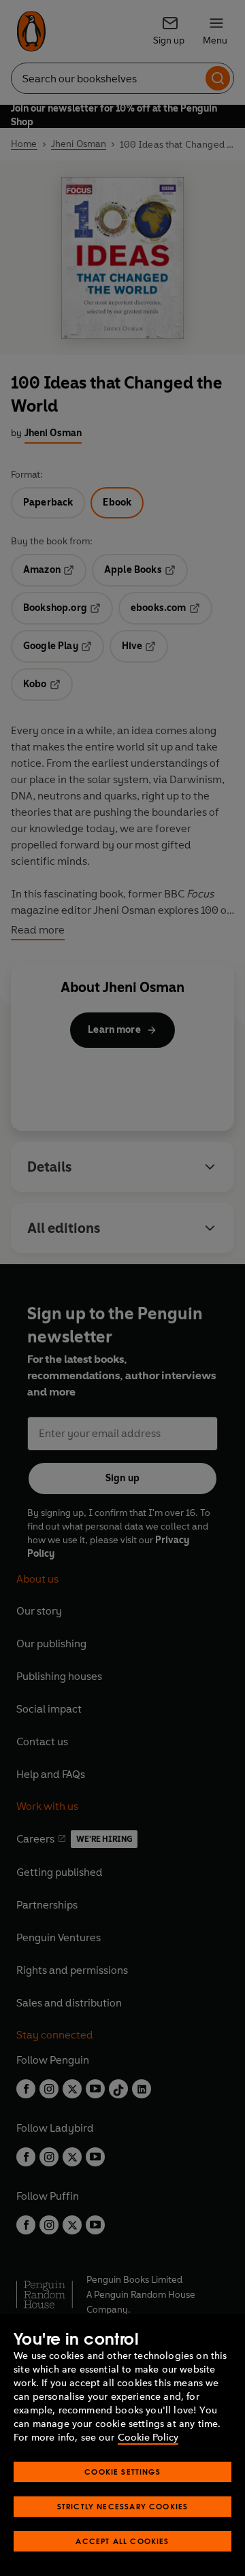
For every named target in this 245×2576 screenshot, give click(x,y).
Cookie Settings (122, 2472)
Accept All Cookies (122, 2541)
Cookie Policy (148, 2438)
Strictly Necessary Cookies (123, 2506)
